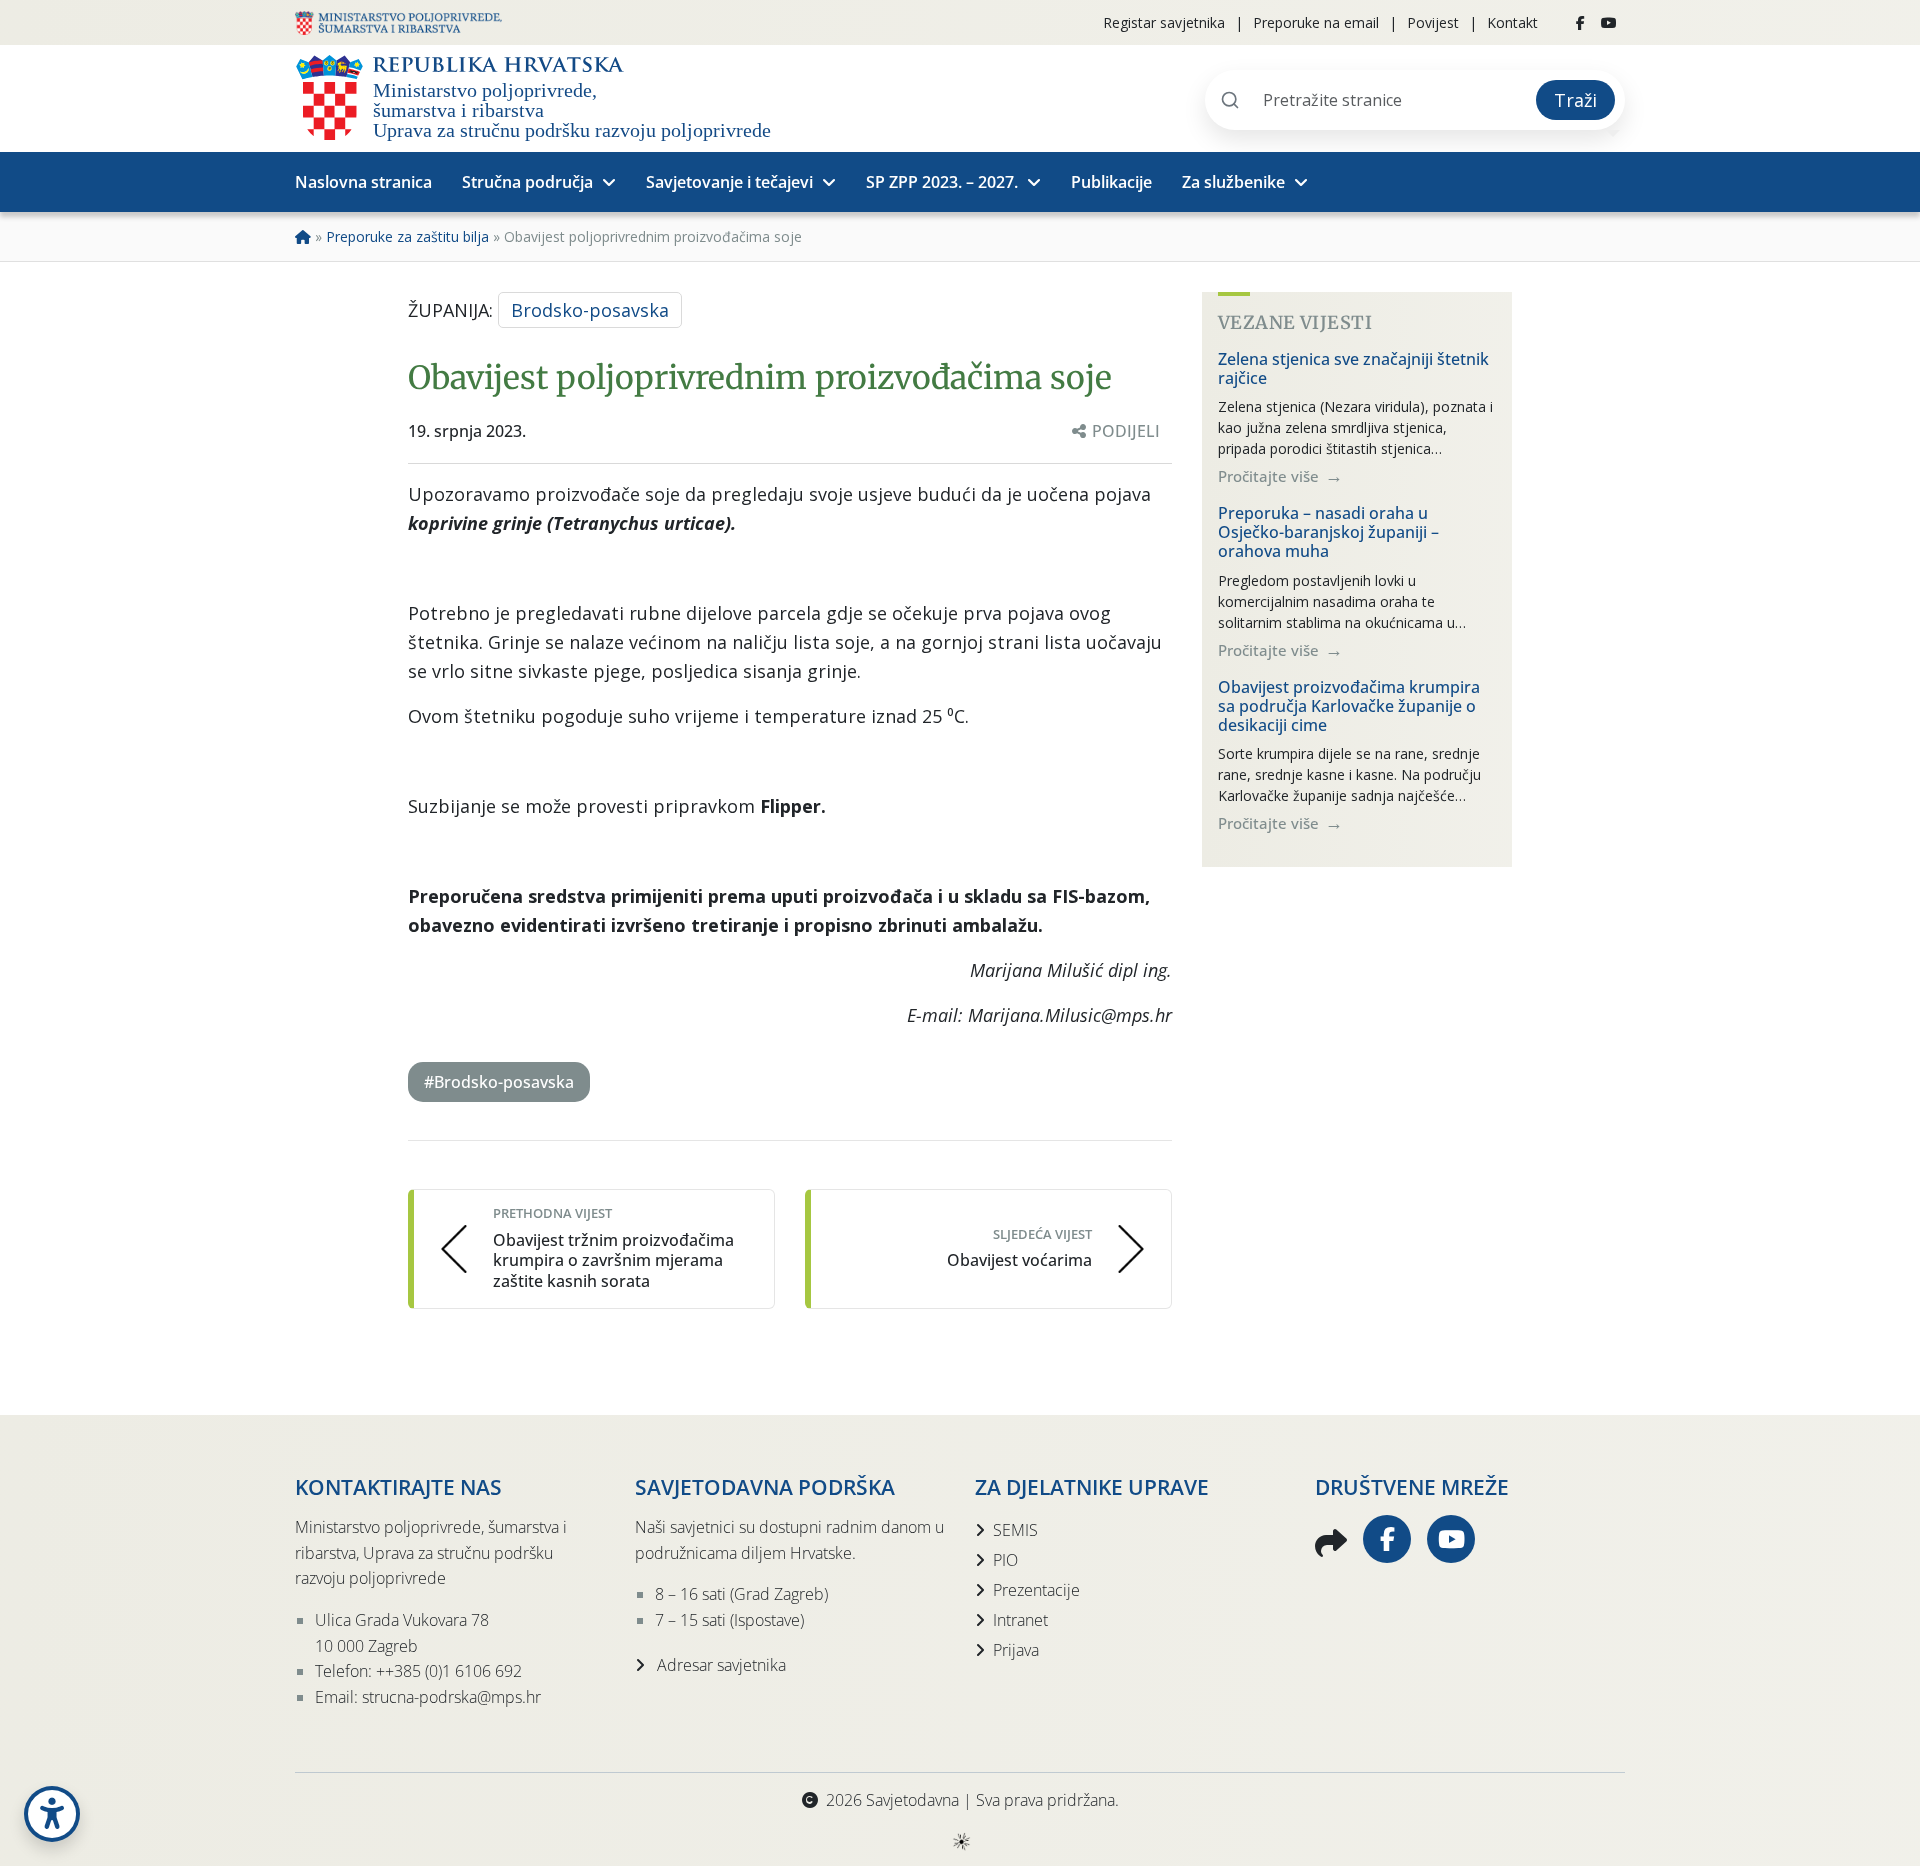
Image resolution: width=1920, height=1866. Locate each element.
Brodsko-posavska (590, 310)
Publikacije (1111, 182)
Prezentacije (1036, 1590)
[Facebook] (1580, 23)
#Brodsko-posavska (499, 1082)
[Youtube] (1609, 23)
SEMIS (1015, 1530)
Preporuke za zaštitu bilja (407, 236)
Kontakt (1512, 22)
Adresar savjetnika (719, 1665)
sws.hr (960, 1840)
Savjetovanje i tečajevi (729, 182)
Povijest (1433, 22)
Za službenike (1233, 182)
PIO (1005, 1560)
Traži (1575, 100)
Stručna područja (527, 182)
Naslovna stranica (363, 182)
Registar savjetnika (1164, 22)
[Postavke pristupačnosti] (52, 1814)
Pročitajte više (1270, 476)
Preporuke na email (1316, 22)
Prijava (1016, 1650)
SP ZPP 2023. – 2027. (942, 182)
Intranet (1020, 1620)
